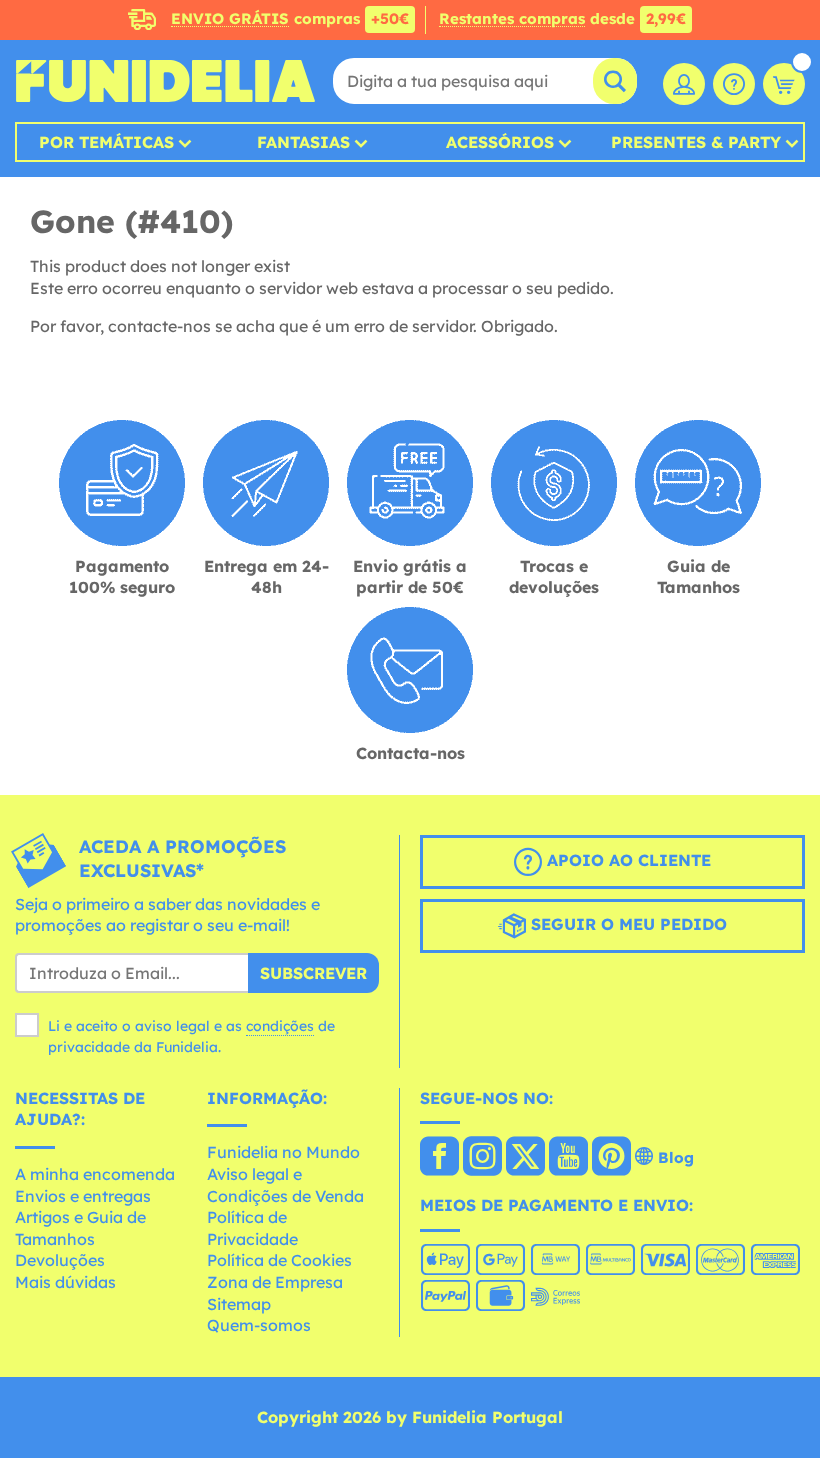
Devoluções (60, 1260)
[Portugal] (439, 1158)
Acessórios (500, 142)
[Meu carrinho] (784, 84)
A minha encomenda (95, 1174)
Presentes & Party (696, 142)
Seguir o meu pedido (626, 924)
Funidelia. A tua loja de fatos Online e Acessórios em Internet (165, 81)
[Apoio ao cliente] (734, 84)
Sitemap (239, 1304)
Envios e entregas (83, 1196)
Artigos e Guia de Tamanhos (80, 1228)
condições (280, 1026)
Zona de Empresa (275, 1282)
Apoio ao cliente (626, 860)
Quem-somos (259, 1325)
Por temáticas (106, 142)
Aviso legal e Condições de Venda (285, 1185)
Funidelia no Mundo (283, 1152)
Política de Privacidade (252, 1228)
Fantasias (303, 142)
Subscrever (313, 973)
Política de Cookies (279, 1260)
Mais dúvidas (65, 1282)
